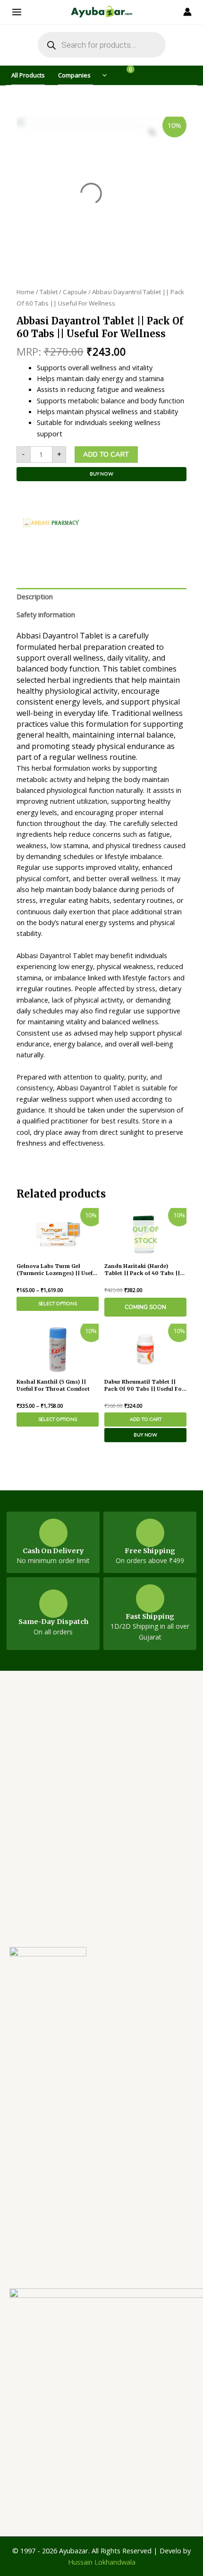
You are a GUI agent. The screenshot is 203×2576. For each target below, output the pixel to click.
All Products (28, 75)
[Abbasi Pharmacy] (52, 525)
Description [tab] (35, 596)
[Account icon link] (184, 12)
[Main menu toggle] (19, 12)
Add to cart (106, 454)
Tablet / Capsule (63, 292)
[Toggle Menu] (101, 75)
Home (25, 292)
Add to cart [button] (146, 1420)
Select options (58, 1304)
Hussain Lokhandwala (102, 2562)
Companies (74, 75)
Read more (145, 1307)
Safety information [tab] (46, 614)
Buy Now (101, 474)
